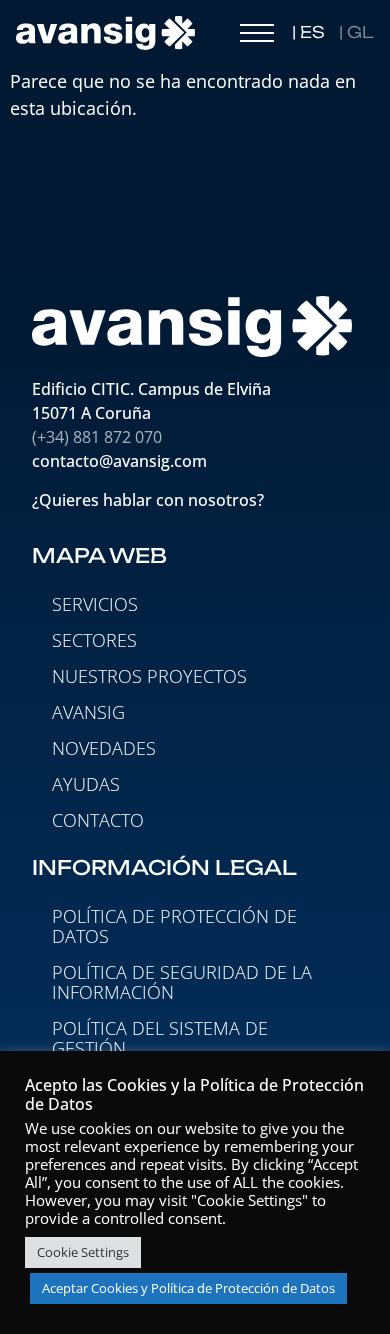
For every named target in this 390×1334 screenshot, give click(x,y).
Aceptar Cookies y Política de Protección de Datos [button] (188, 1288)
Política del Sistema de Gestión (160, 1038)
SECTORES (94, 640)
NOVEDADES (104, 748)
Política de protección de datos (174, 926)
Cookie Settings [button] (83, 1252)
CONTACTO (98, 820)
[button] (257, 38)
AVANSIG (88, 712)
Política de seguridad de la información (182, 982)
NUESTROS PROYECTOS (149, 676)
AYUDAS (86, 784)
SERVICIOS (95, 604)
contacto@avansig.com (119, 461)
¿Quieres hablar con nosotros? (150, 500)
